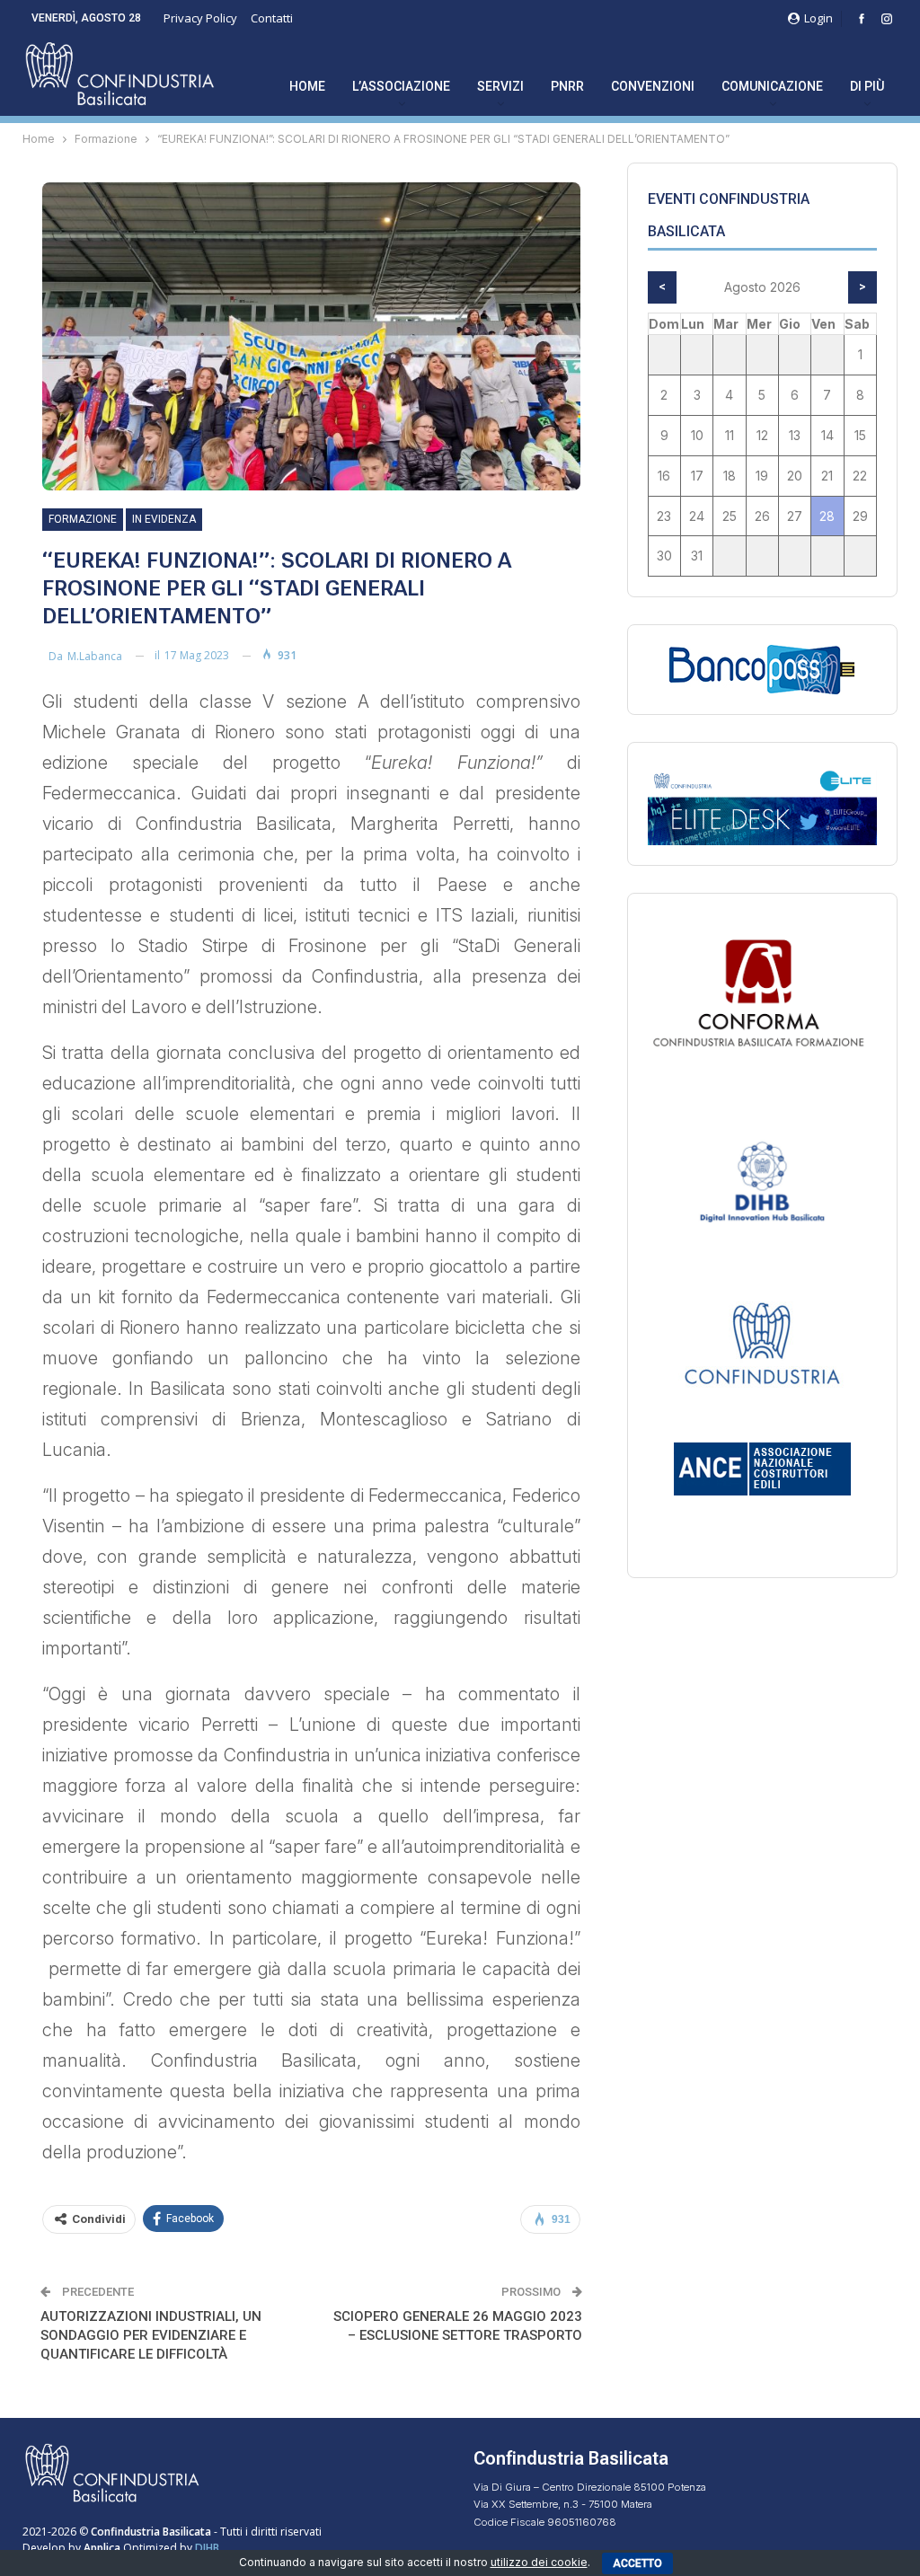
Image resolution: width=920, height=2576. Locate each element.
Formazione (83, 519)
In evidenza (164, 519)
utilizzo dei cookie (539, 2562)
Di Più (867, 86)
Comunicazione (772, 86)
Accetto (637, 2563)
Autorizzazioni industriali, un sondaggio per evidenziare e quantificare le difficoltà (151, 2335)
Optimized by (139, 2548)
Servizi (500, 86)
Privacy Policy (200, 18)
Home (307, 86)
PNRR (567, 86)
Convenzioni (653, 86)
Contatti (272, 18)
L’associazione (401, 86)
